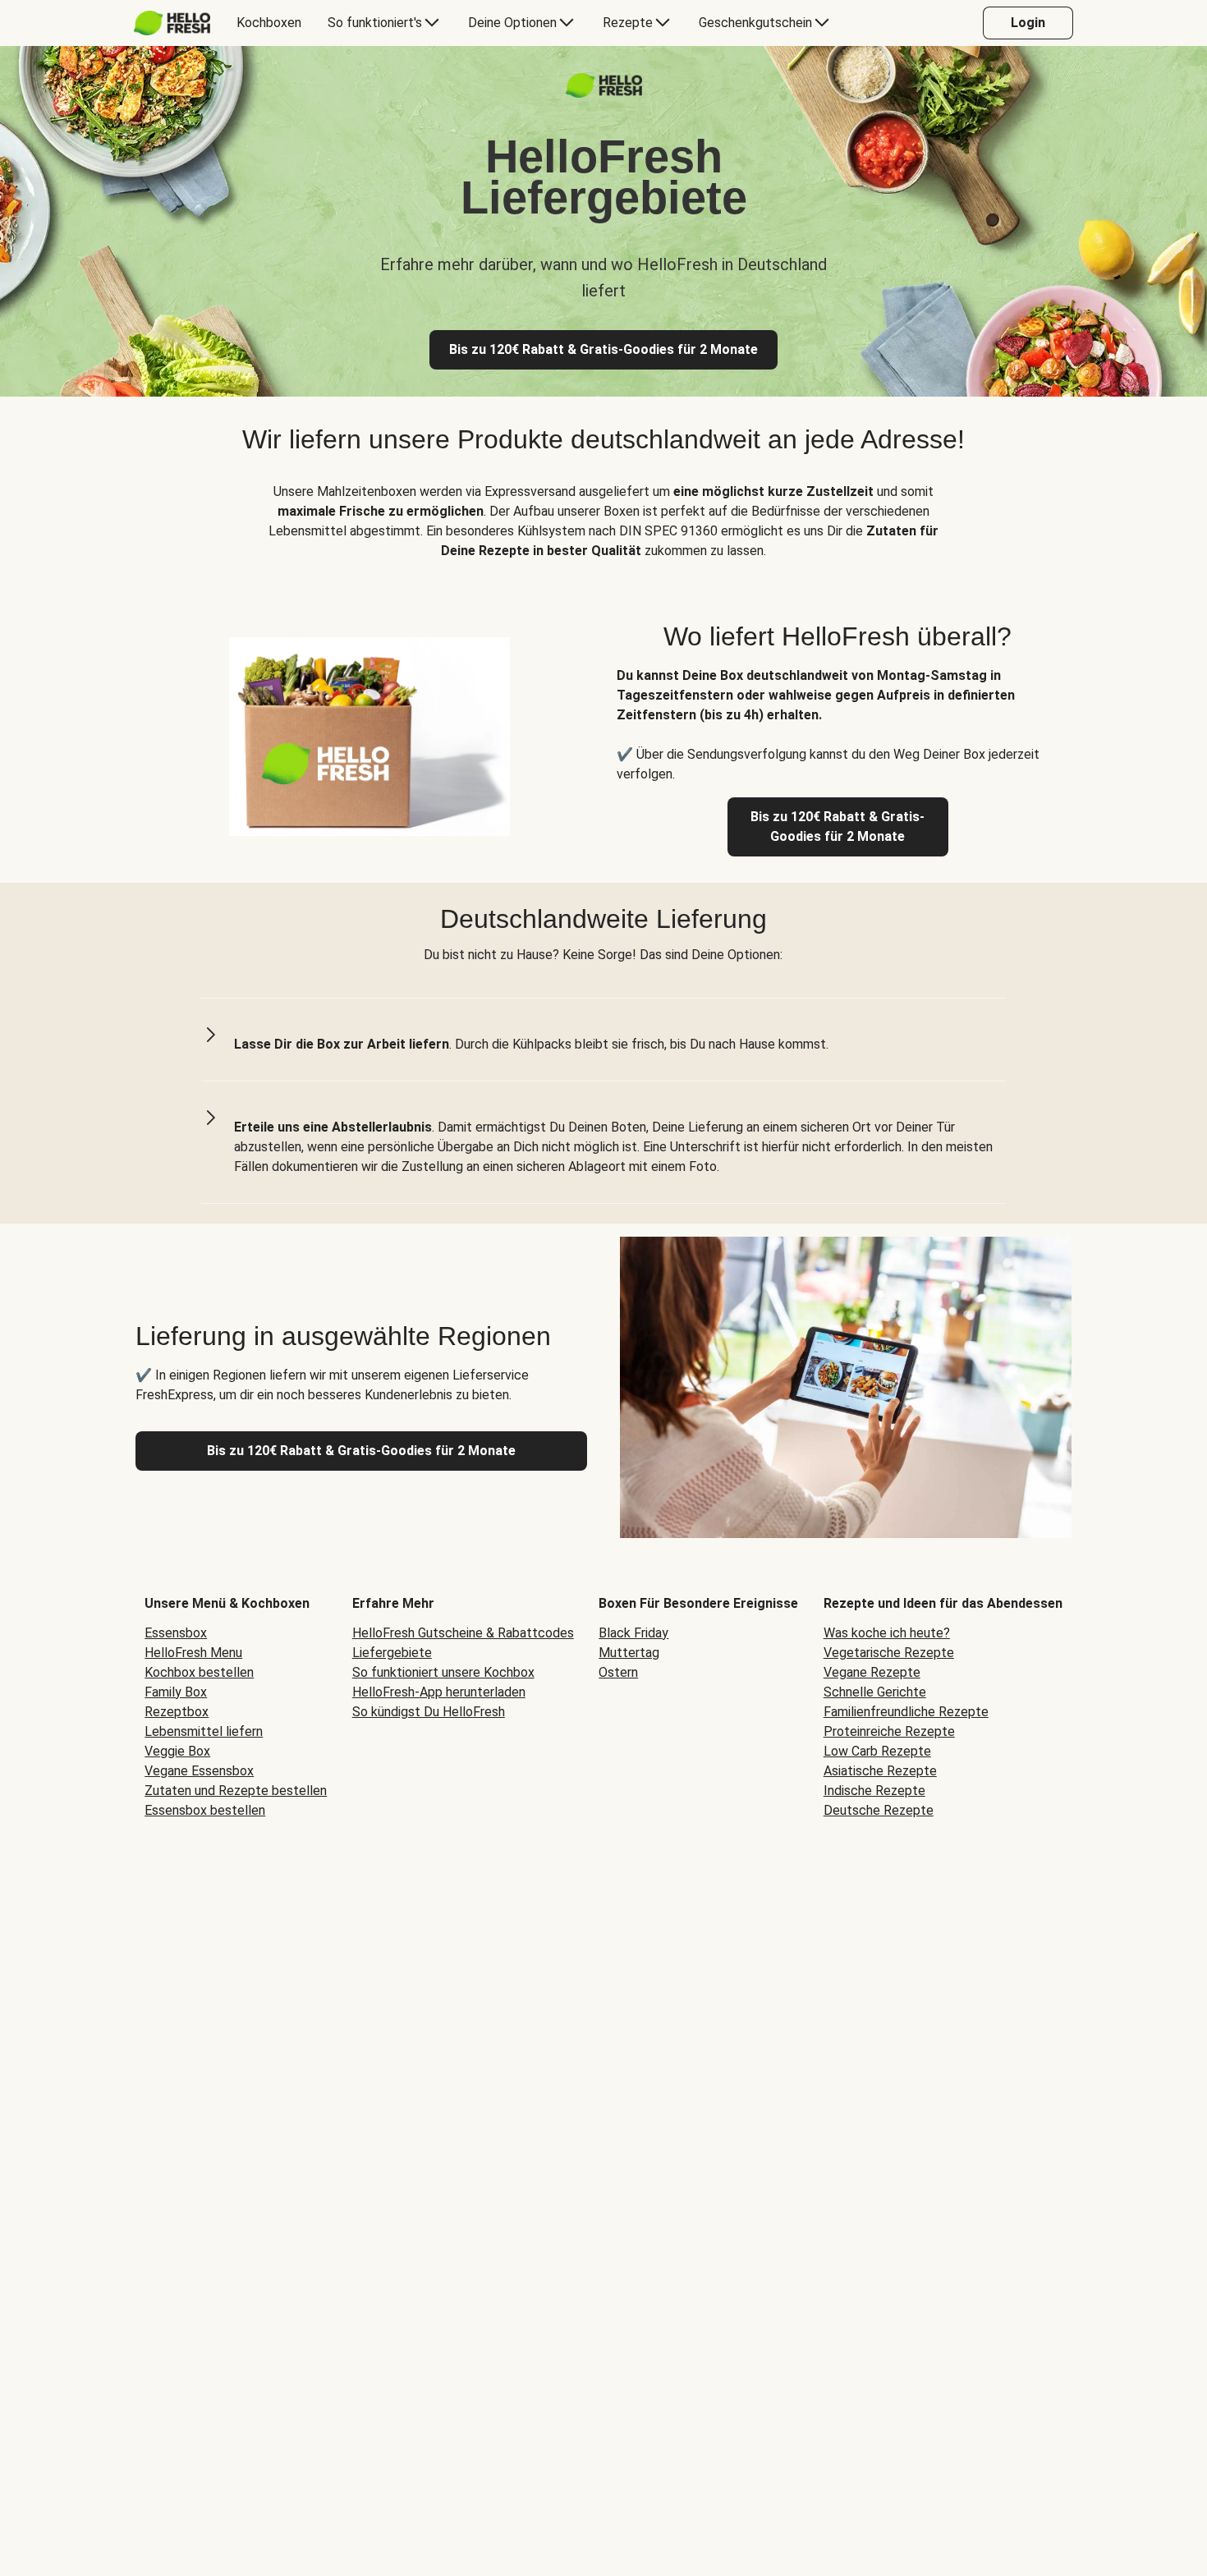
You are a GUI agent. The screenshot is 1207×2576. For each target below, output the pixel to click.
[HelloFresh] (172, 23)
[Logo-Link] (604, 93)
